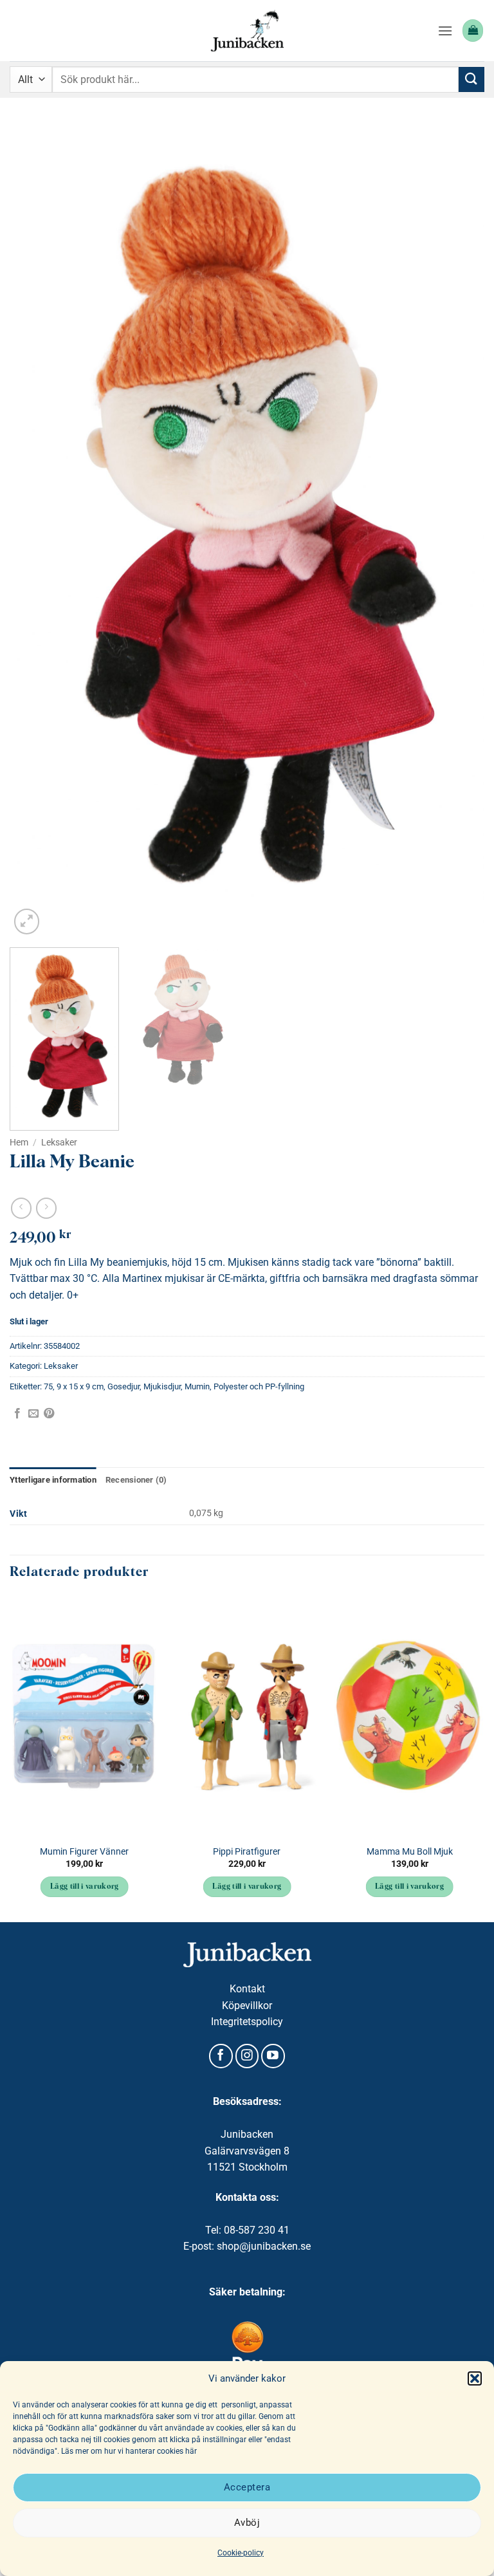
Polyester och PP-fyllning (259, 1386)
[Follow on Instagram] (247, 2056)
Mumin (197, 1386)
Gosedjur (123, 1386)
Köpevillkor (247, 2006)
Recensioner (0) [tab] (136, 1480)
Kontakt (247, 1989)
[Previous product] (46, 1208)
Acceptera (247, 2487)
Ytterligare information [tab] (53, 1480)
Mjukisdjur (162, 1386)
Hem (19, 1142)
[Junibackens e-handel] (247, 31)
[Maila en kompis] (33, 1414)
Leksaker (59, 1142)
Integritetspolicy (247, 2022)
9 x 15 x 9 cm (80, 1386)
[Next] (459, 531)
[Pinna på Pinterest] (49, 1414)
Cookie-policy (241, 2553)
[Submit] (471, 79)
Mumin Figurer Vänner (84, 1852)
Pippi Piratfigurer (247, 1852)
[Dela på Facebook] (17, 1414)
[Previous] (35, 531)
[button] (475, 2378)
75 (48, 1386)
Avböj (247, 2523)
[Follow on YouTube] (273, 2056)
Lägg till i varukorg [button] (85, 1887)
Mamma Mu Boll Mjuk (410, 1852)
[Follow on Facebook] (221, 2056)
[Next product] (21, 1208)
